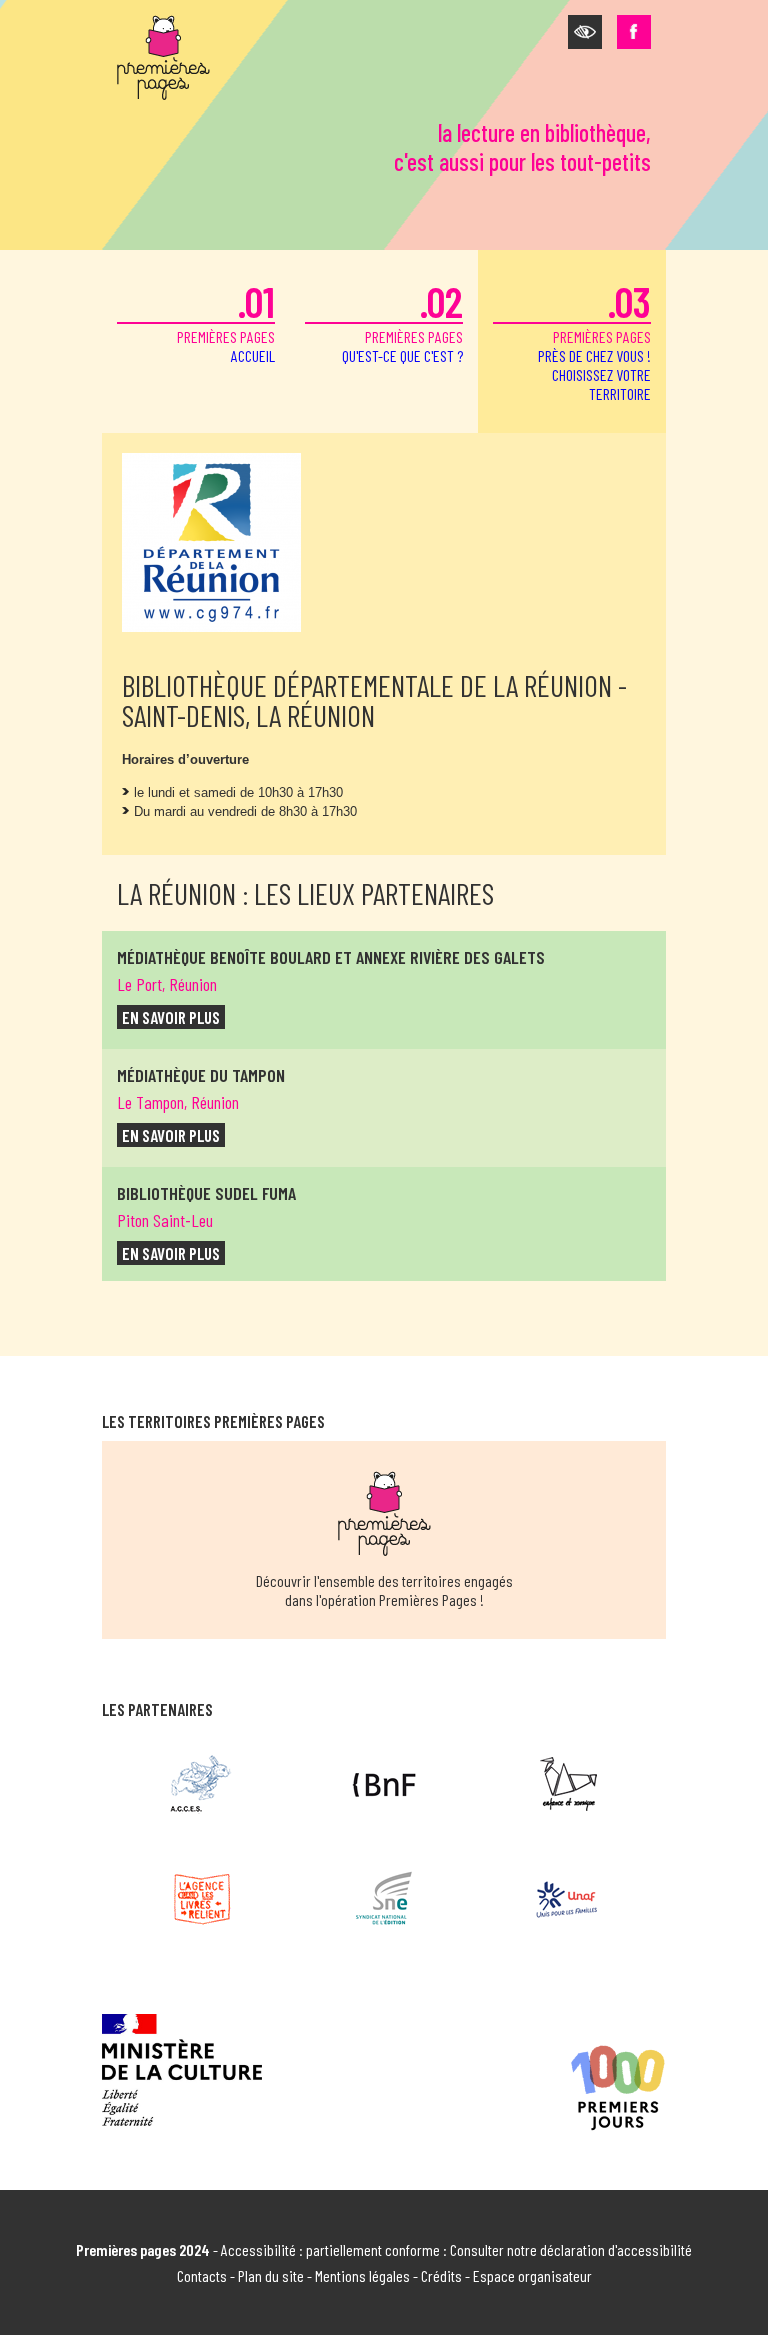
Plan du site (271, 2275)
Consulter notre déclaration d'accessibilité (571, 2249)
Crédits (441, 2275)
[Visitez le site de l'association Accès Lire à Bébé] (201, 1784)
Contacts (202, 2275)
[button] (585, 32)
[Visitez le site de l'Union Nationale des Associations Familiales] (567, 1899)
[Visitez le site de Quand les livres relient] (201, 1899)
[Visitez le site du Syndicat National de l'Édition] (384, 1899)
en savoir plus (171, 1017)
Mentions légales (362, 2275)
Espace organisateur (532, 2275)
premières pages (226, 320)
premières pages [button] (594, 339)
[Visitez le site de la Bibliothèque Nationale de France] (384, 1784)
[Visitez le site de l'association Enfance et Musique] (567, 1784)
